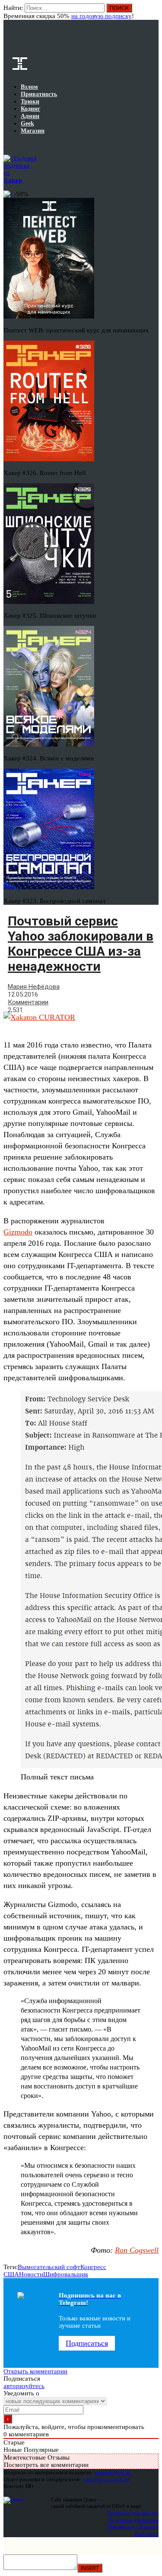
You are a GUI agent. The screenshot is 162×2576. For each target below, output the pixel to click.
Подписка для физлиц (133, 2513)
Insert (90, 2568)
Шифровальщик (66, 2274)
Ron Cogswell (137, 2250)
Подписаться (87, 2343)
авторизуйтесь (24, 2386)
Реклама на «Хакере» (133, 2527)
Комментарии (28, 1002)
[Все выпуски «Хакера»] (4, 144)
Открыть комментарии (35, 2371)
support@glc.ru (113, 2472)
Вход (153, 12)
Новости (31, 2274)
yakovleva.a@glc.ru (106, 2479)
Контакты (147, 2534)
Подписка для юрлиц (133, 2520)
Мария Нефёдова (34, 987)
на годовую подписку (102, 16)
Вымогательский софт (49, 2267)
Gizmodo (18, 1232)
